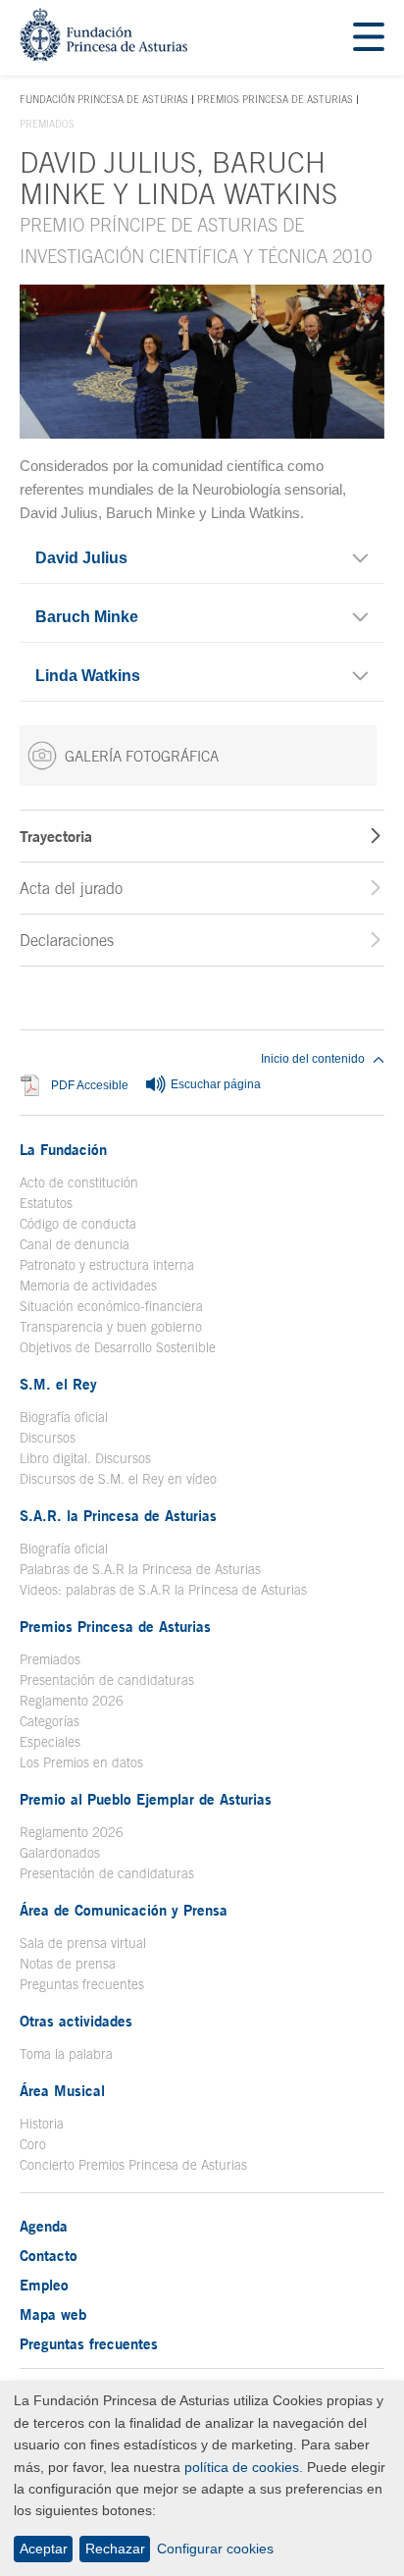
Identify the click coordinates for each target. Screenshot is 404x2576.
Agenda (44, 2226)
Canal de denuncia (75, 1244)
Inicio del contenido (313, 1059)
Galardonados (60, 1853)
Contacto (49, 2255)
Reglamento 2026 (72, 1701)
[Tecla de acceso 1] (103, 55)
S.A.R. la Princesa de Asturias (118, 1515)
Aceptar (44, 2549)
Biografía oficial (64, 1417)
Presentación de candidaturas (107, 1680)
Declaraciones (67, 940)
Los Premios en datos (81, 1762)
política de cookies (242, 2467)
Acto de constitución (79, 1183)
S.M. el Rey (58, 1384)
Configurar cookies (215, 2549)
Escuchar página (214, 1085)
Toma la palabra (66, 2054)
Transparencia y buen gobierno (111, 1327)
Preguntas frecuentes (82, 1984)
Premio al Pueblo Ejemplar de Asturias (146, 1799)
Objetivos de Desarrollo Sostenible (118, 1347)
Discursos (48, 1438)
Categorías (50, 1721)
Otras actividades (76, 2021)
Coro (33, 2144)
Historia (42, 2124)
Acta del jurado (71, 888)
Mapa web (53, 2314)
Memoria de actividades (88, 1286)
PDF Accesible (90, 1086)
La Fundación (63, 1149)
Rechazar (115, 2549)
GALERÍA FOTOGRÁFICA (142, 756)
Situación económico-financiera (111, 1306)
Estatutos (46, 1203)
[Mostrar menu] (369, 38)
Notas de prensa (68, 1964)
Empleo (44, 2285)
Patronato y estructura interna (107, 1265)
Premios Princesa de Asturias (275, 99)
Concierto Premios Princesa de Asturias (133, 2165)
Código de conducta (78, 1224)
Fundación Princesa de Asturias (104, 100)
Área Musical (62, 2090)
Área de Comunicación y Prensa (124, 1910)
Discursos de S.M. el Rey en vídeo (118, 1479)
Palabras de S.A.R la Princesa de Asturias (140, 1569)
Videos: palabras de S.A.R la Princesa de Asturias (163, 1590)
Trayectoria (56, 836)
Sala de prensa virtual (83, 1943)
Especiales (50, 1742)
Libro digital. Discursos (85, 1458)
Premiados (50, 1659)
